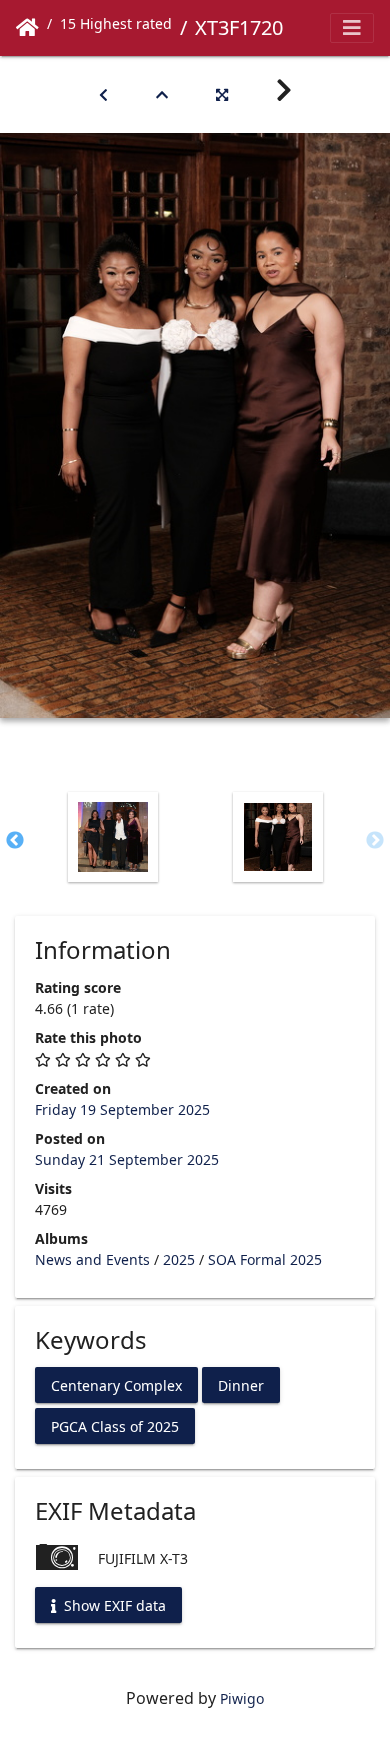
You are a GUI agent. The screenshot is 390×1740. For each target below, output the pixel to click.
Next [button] (375, 841)
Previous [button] (15, 841)
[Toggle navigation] (352, 28)
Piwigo (242, 1698)
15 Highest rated (116, 23)
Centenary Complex (116, 1384)
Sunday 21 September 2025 (127, 1159)
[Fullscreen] (222, 94)
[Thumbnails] (162, 94)
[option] (112, 837)
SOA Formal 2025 (265, 1259)
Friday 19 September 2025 (122, 1109)
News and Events (92, 1259)
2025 (179, 1259)
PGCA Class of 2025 (115, 1425)
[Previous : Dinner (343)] (103, 94)
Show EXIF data (113, 1604)
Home (27, 28)
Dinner (241, 1384)
